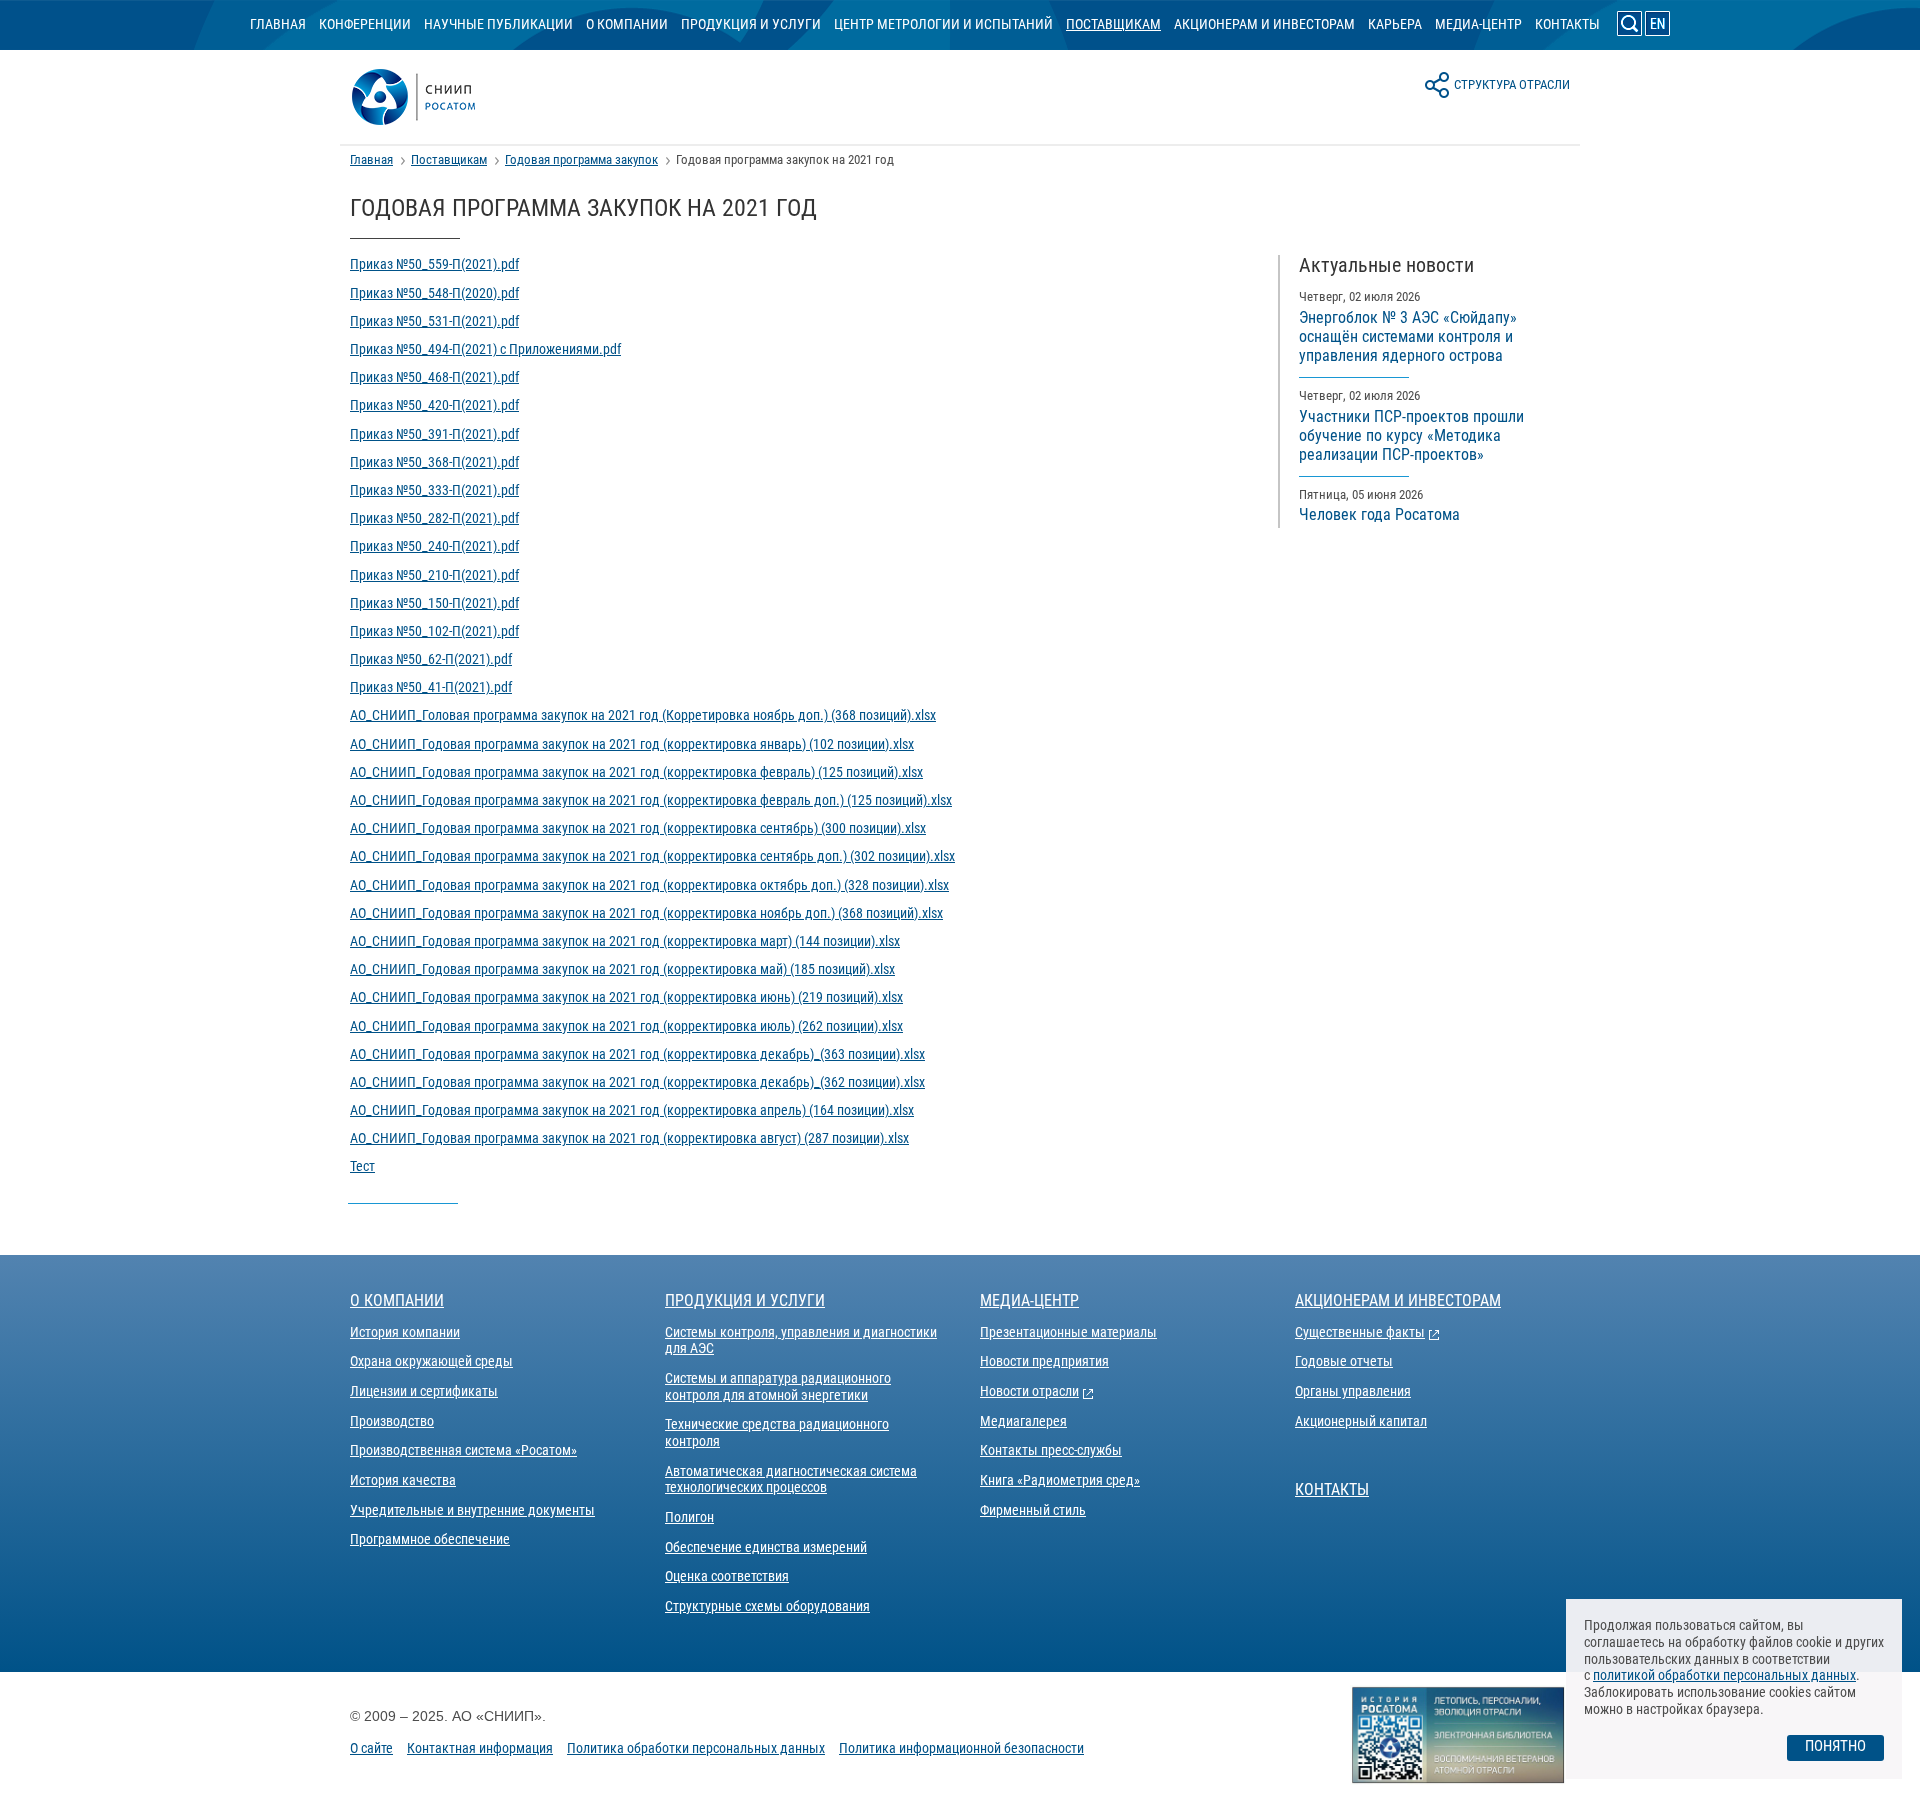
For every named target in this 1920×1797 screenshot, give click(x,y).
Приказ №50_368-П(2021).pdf (434, 462)
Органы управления (1353, 1391)
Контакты (1567, 24)
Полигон (689, 1517)
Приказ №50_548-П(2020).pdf (434, 293)
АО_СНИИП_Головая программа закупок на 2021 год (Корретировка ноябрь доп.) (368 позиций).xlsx (643, 715)
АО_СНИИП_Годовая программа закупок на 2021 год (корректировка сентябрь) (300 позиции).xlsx (638, 828)
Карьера (1395, 24)
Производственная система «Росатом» (463, 1450)
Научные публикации (498, 24)
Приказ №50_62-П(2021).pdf (431, 659)
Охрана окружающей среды (431, 1361)
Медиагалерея (1023, 1421)
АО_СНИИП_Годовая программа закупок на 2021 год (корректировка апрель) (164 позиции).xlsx (632, 1110)
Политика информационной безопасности (961, 1748)
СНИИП (437, 97)
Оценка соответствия (727, 1576)
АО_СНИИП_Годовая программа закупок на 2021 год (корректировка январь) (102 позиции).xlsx (632, 744)
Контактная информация (480, 1748)
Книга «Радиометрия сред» (1060, 1480)
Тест (362, 1166)
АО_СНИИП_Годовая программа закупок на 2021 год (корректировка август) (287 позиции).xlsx (629, 1138)
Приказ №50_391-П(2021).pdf (434, 434)
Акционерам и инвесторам (1264, 24)
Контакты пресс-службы (1051, 1450)
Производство (392, 1421)
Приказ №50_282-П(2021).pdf (434, 518)
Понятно (1835, 1746)
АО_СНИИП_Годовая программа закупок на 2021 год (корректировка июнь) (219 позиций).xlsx (626, 997)
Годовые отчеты (1344, 1361)
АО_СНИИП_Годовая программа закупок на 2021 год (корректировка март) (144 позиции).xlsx (625, 941)
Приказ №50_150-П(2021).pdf (434, 603)
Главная (278, 24)
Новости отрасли (1029, 1391)
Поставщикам (1113, 24)
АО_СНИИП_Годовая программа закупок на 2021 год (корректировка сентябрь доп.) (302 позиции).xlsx (652, 856)
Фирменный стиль (1033, 1510)
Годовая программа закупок (581, 159)
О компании (627, 24)
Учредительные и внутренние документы (472, 1510)
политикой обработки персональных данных (1724, 1675)
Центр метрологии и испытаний (943, 24)
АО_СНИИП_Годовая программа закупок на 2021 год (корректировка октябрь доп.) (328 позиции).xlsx (649, 885)
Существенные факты (1360, 1332)
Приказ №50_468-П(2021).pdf (434, 377)
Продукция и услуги (751, 24)
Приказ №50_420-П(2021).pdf (434, 405)
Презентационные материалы (1068, 1332)
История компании (405, 1332)
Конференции (365, 24)
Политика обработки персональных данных (696, 1748)
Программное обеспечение (430, 1539)
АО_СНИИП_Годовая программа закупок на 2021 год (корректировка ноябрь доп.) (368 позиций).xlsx (646, 913)
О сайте (371, 1748)
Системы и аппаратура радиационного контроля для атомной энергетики (778, 1386)
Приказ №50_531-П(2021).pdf (434, 321)
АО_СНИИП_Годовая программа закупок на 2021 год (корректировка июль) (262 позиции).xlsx (626, 1026)
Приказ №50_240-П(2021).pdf (434, 546)
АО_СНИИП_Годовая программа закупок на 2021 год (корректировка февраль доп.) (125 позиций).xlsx (651, 800)
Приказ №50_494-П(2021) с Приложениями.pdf (485, 349)
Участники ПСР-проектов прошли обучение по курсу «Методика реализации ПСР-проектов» (1411, 435)
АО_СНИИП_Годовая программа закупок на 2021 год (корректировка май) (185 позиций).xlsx (622, 969)
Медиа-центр (1478, 24)
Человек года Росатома (1379, 514)
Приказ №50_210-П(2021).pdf (434, 575)
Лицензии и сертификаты (424, 1391)
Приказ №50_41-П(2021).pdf (431, 687)
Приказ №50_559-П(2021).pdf (434, 264)
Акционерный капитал (1361, 1421)
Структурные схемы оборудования (767, 1606)
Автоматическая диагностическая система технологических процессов (791, 1479)
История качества (403, 1480)
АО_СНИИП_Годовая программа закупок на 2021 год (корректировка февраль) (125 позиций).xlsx (636, 772)
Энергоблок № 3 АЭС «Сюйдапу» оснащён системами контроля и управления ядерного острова (1408, 336)
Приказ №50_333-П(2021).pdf (434, 490)
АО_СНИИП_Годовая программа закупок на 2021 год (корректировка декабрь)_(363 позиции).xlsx (637, 1054)
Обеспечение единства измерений (766, 1547)
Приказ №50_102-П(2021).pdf (434, 631)
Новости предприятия (1044, 1361)
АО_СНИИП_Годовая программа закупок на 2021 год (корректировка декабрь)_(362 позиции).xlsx (637, 1082)
